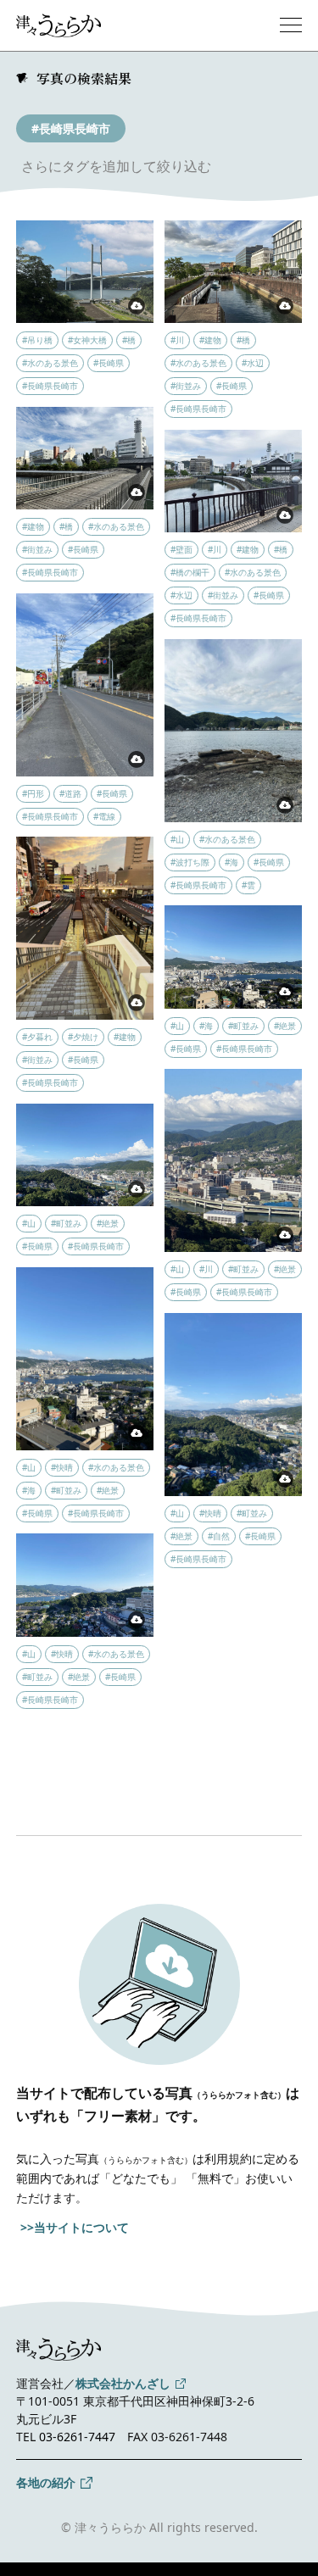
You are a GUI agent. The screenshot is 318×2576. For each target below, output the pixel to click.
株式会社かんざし (123, 2383)
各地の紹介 (46, 2482)
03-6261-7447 (77, 2437)
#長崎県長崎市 (71, 128)
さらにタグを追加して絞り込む (116, 166)
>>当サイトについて (75, 2227)
